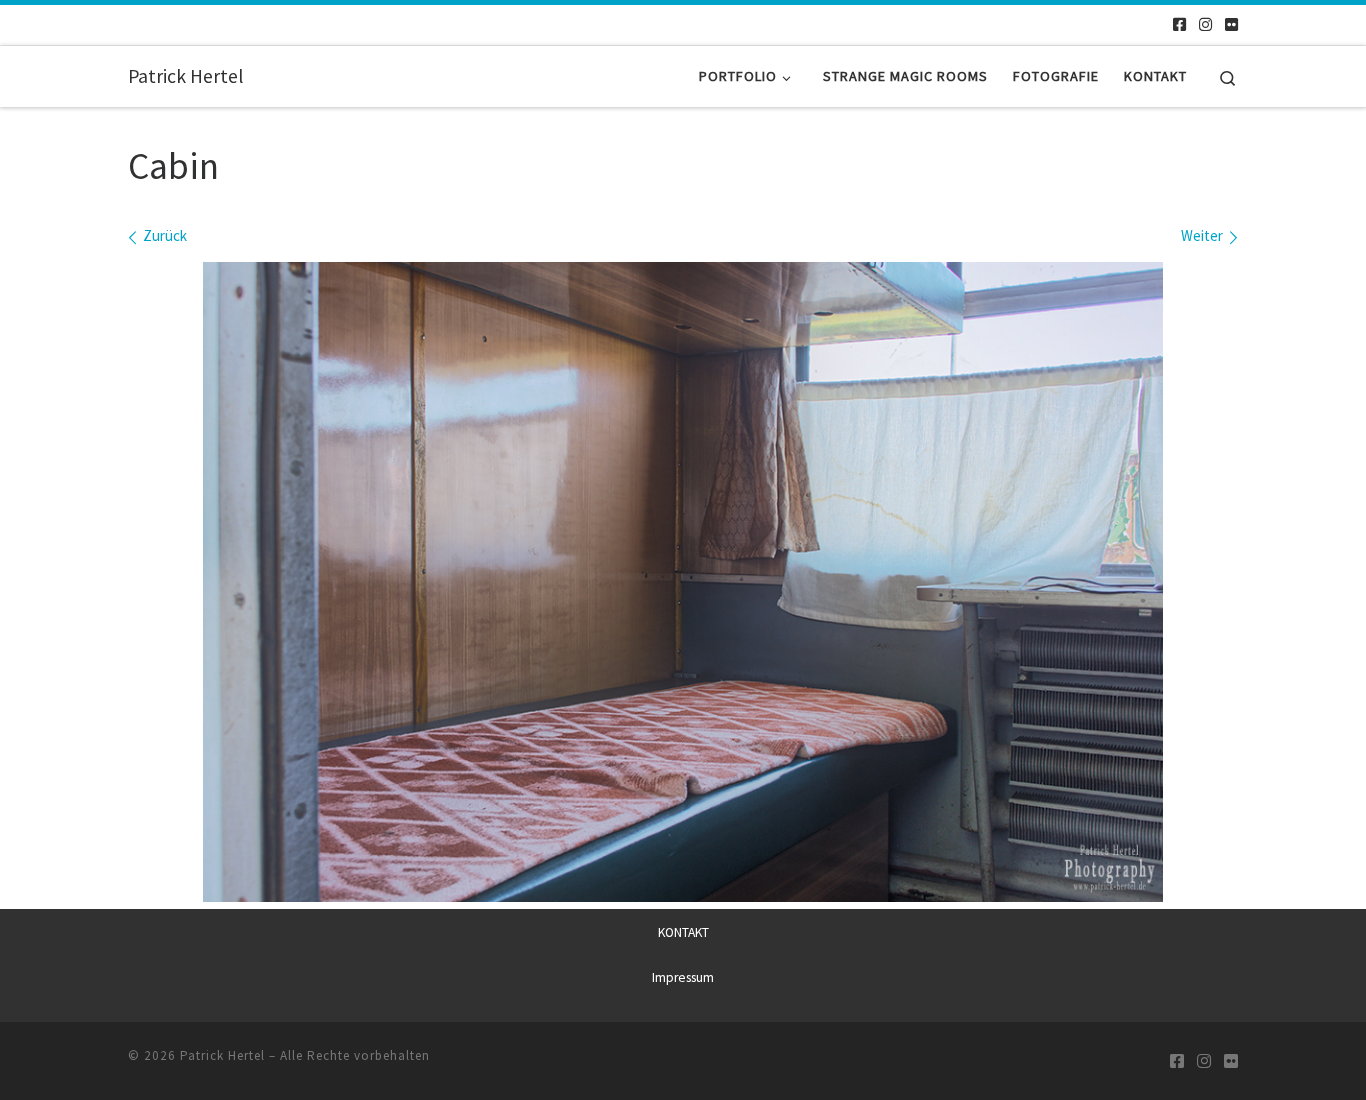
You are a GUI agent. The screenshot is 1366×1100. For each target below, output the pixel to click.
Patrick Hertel (222, 1055)
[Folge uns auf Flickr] (1231, 24)
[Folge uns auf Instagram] (1205, 24)
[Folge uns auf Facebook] (1179, 24)
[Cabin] (683, 582)
